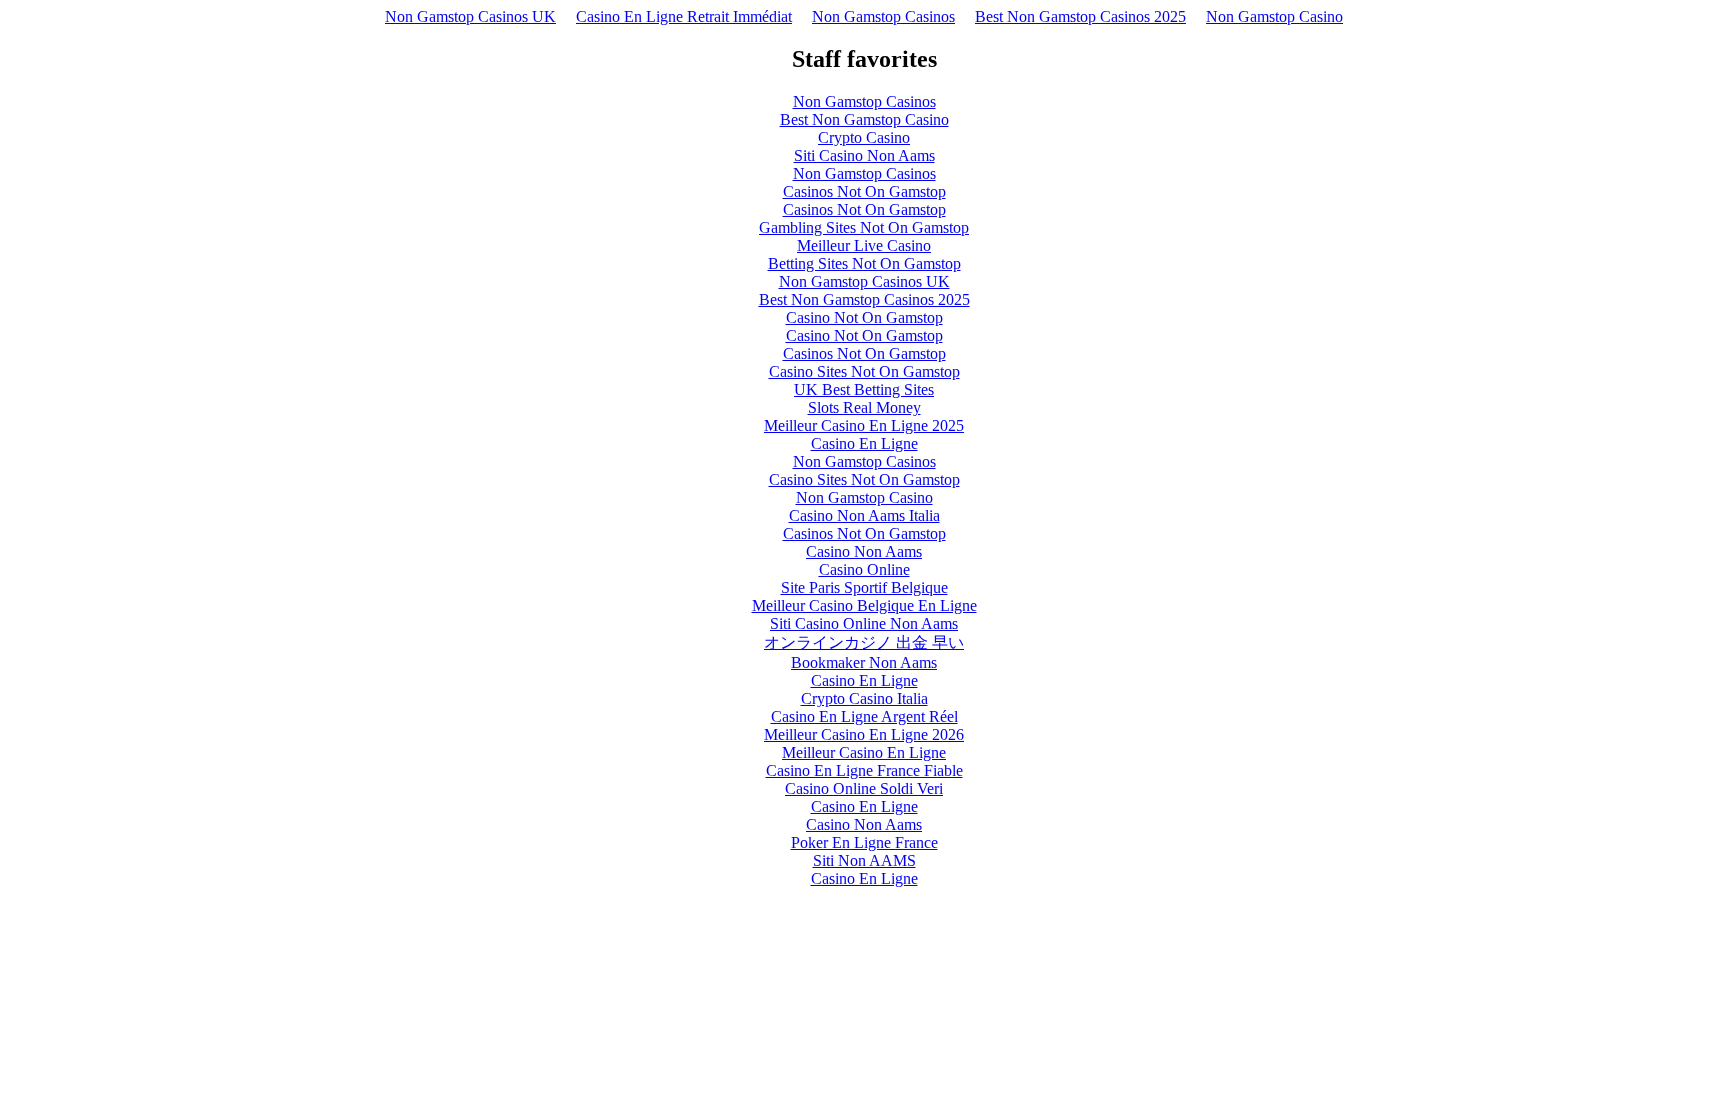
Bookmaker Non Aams (864, 662)
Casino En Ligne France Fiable (864, 770)
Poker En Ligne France (864, 842)
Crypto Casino (864, 137)
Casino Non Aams (864, 551)
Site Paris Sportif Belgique (864, 587)
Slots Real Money (864, 407)
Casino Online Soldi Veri (864, 788)
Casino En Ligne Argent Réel (864, 716)
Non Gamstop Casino (1274, 16)
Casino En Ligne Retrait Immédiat (684, 16)
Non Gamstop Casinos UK (470, 16)
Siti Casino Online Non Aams (864, 623)
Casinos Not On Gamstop (864, 191)
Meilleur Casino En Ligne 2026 (864, 734)
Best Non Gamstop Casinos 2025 (1080, 16)
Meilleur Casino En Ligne (864, 752)
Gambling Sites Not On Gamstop (864, 227)
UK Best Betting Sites (864, 389)
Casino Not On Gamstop (864, 317)
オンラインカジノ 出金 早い (864, 642)
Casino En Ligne (864, 443)
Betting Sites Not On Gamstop (864, 263)
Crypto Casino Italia (864, 698)
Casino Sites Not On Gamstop (864, 371)
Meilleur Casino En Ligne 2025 (864, 425)
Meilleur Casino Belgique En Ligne (864, 605)
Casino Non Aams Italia (864, 515)
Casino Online (864, 569)
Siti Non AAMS (864, 860)
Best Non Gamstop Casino (864, 119)
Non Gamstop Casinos (883, 16)
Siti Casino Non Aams (864, 155)
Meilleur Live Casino (864, 245)
